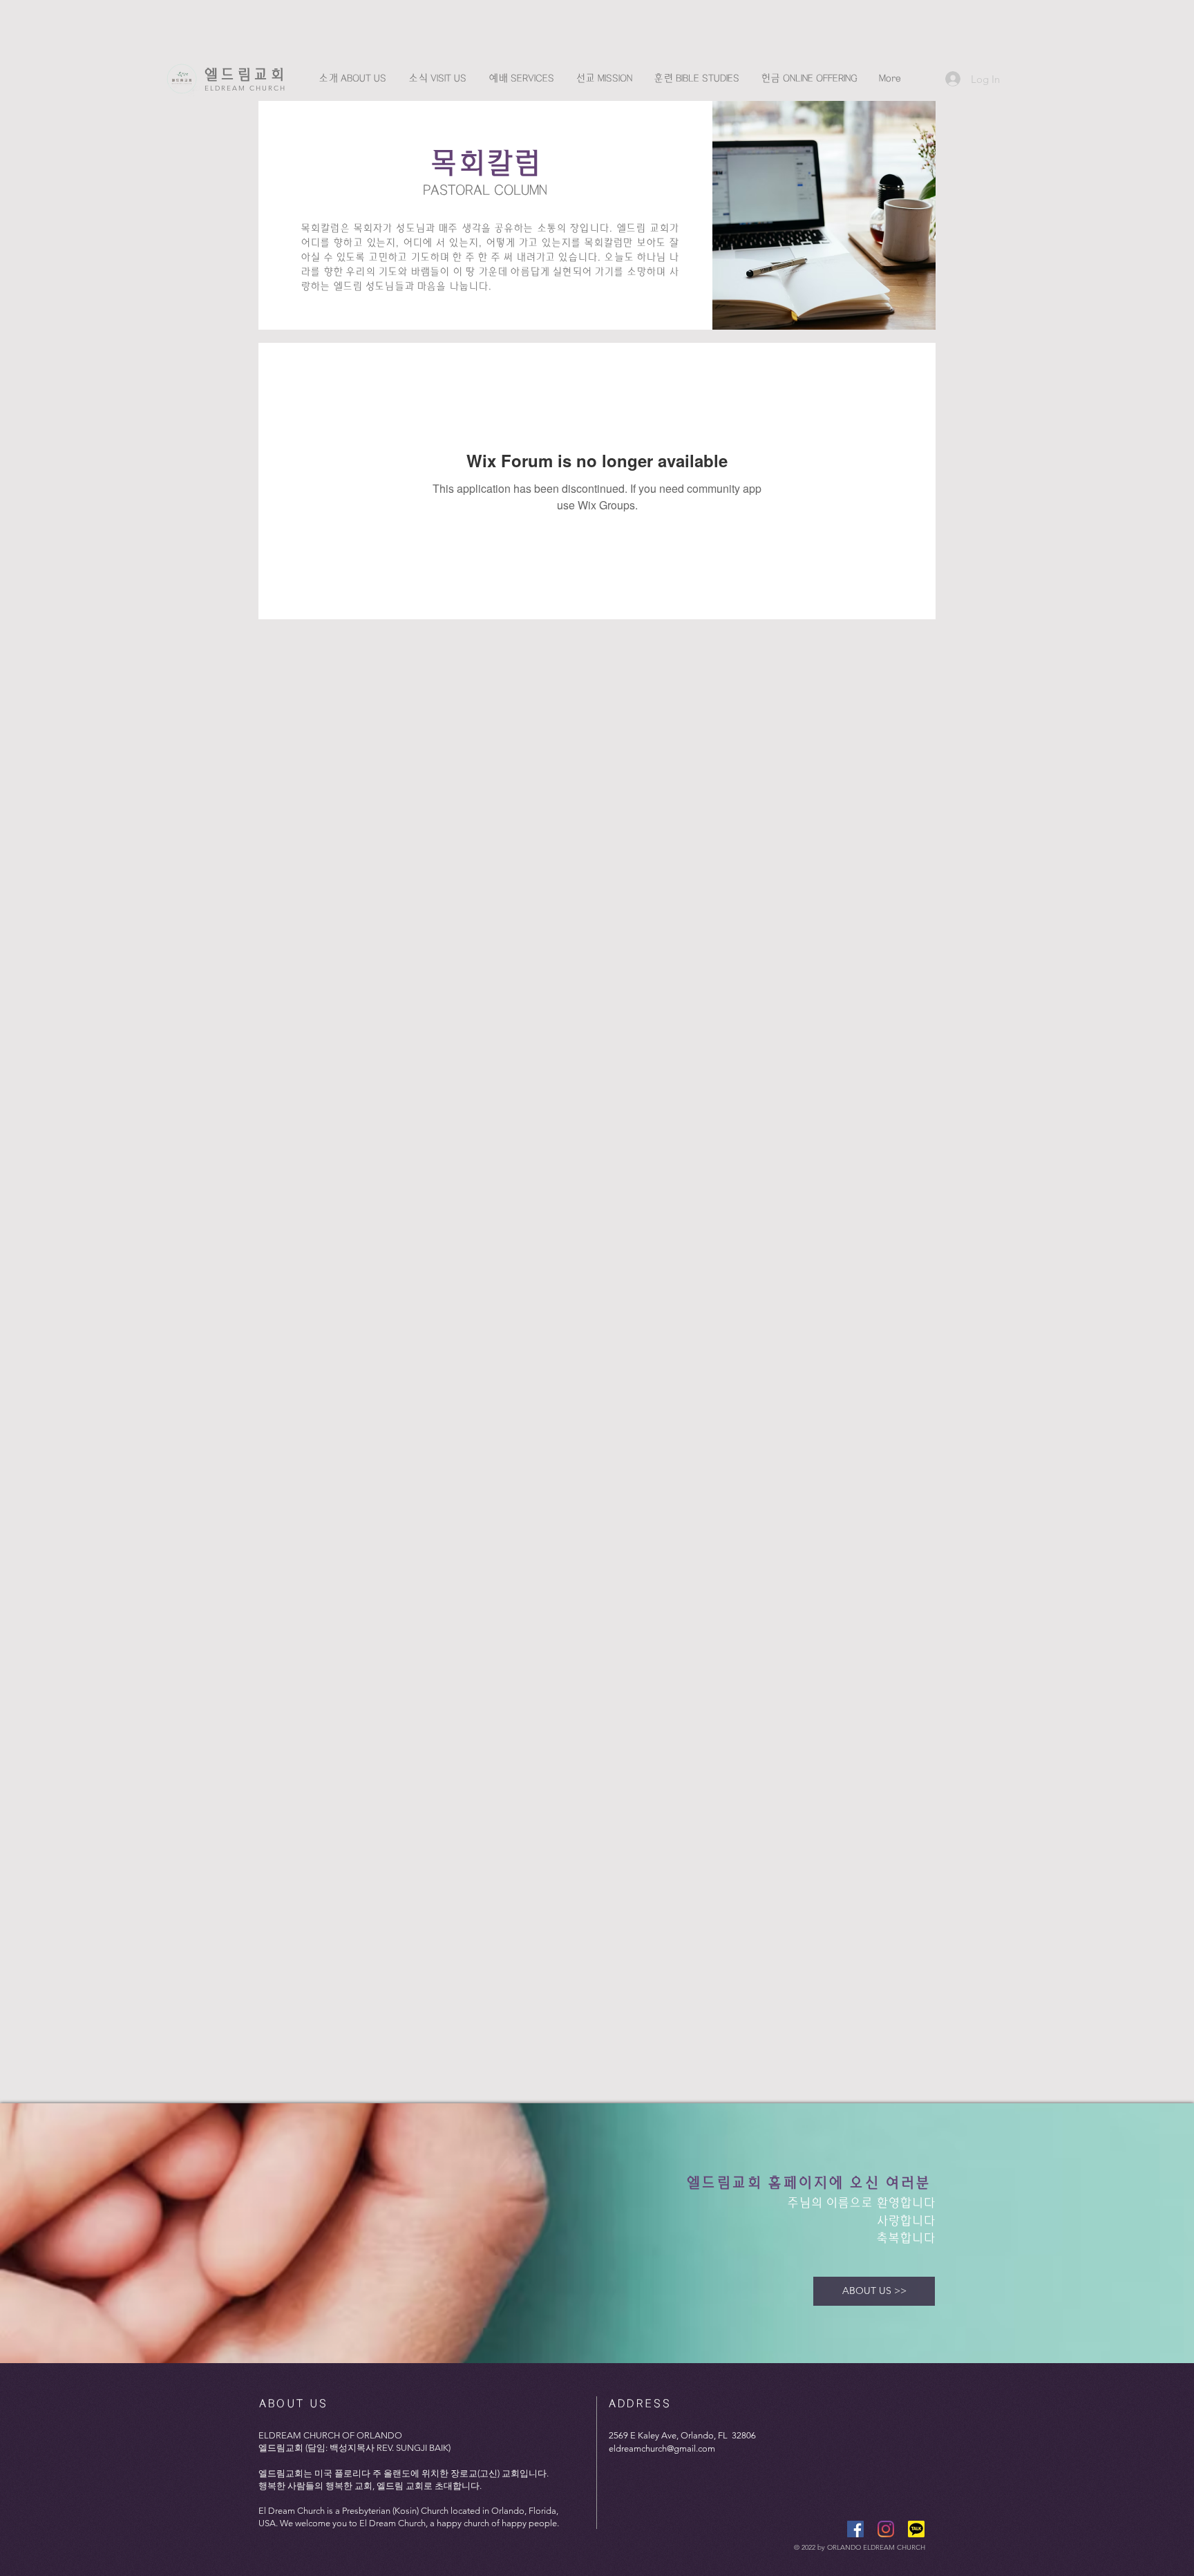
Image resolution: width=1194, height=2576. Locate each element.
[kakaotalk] (916, 2529)
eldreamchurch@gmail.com (662, 2448)
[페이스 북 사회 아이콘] (855, 2529)
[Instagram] (886, 2529)
